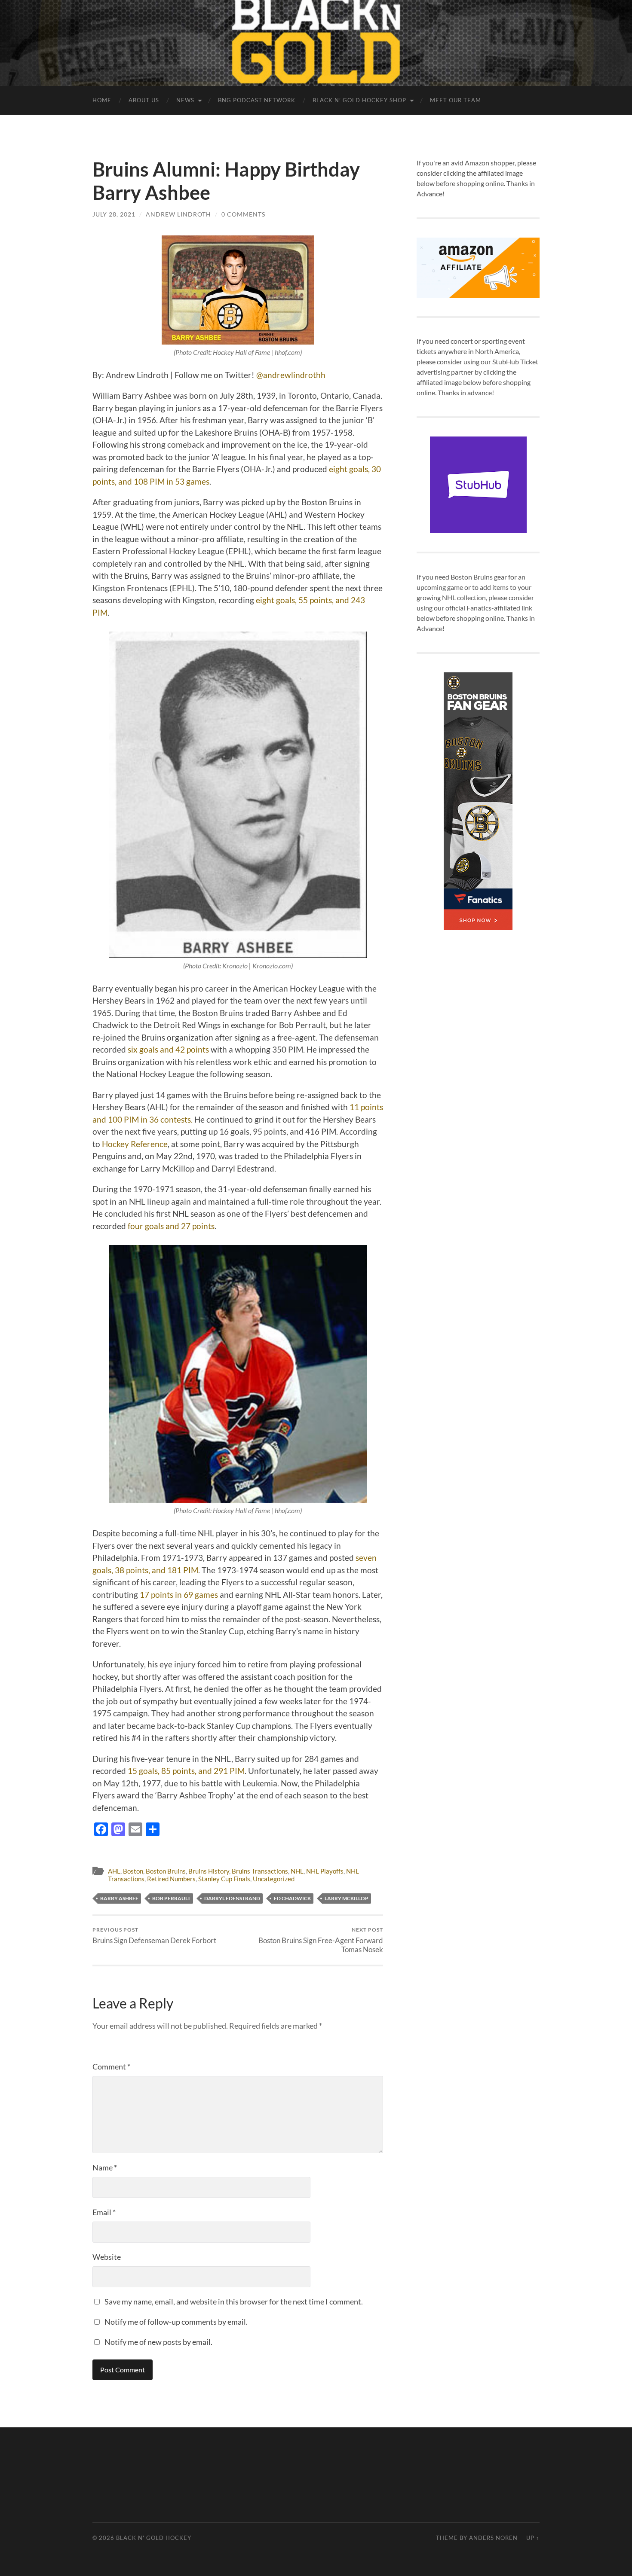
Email (104, 2212)
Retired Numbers (171, 1879)
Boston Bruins (166, 1871)
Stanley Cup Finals (224, 1879)
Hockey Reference (135, 1144)
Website (107, 2257)
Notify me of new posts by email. (158, 2342)
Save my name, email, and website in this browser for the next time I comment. (234, 2301)
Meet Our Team (456, 100)
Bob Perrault (171, 1898)
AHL (114, 1871)
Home (102, 100)
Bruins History (209, 1871)
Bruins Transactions (260, 1871)
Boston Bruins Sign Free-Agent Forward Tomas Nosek (321, 1940)
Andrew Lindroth (178, 214)
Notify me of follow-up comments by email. (176, 2322)
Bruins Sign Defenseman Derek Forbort (154, 1936)
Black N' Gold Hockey (154, 2538)
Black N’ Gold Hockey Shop (359, 100)
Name (105, 2167)
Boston (133, 1871)
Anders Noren (493, 2538)
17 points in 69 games (179, 1595)
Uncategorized (274, 1879)
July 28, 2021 (114, 214)
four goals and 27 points (171, 1226)
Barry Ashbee (119, 1898)
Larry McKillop (347, 1898)
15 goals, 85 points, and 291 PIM (186, 1771)
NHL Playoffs (325, 1871)
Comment (111, 2066)
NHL (297, 1871)
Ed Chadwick (292, 1898)
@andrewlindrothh (291, 375)
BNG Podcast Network (257, 100)
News (185, 100)
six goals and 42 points (168, 1049)
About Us (144, 100)
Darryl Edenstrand (232, 1898)
